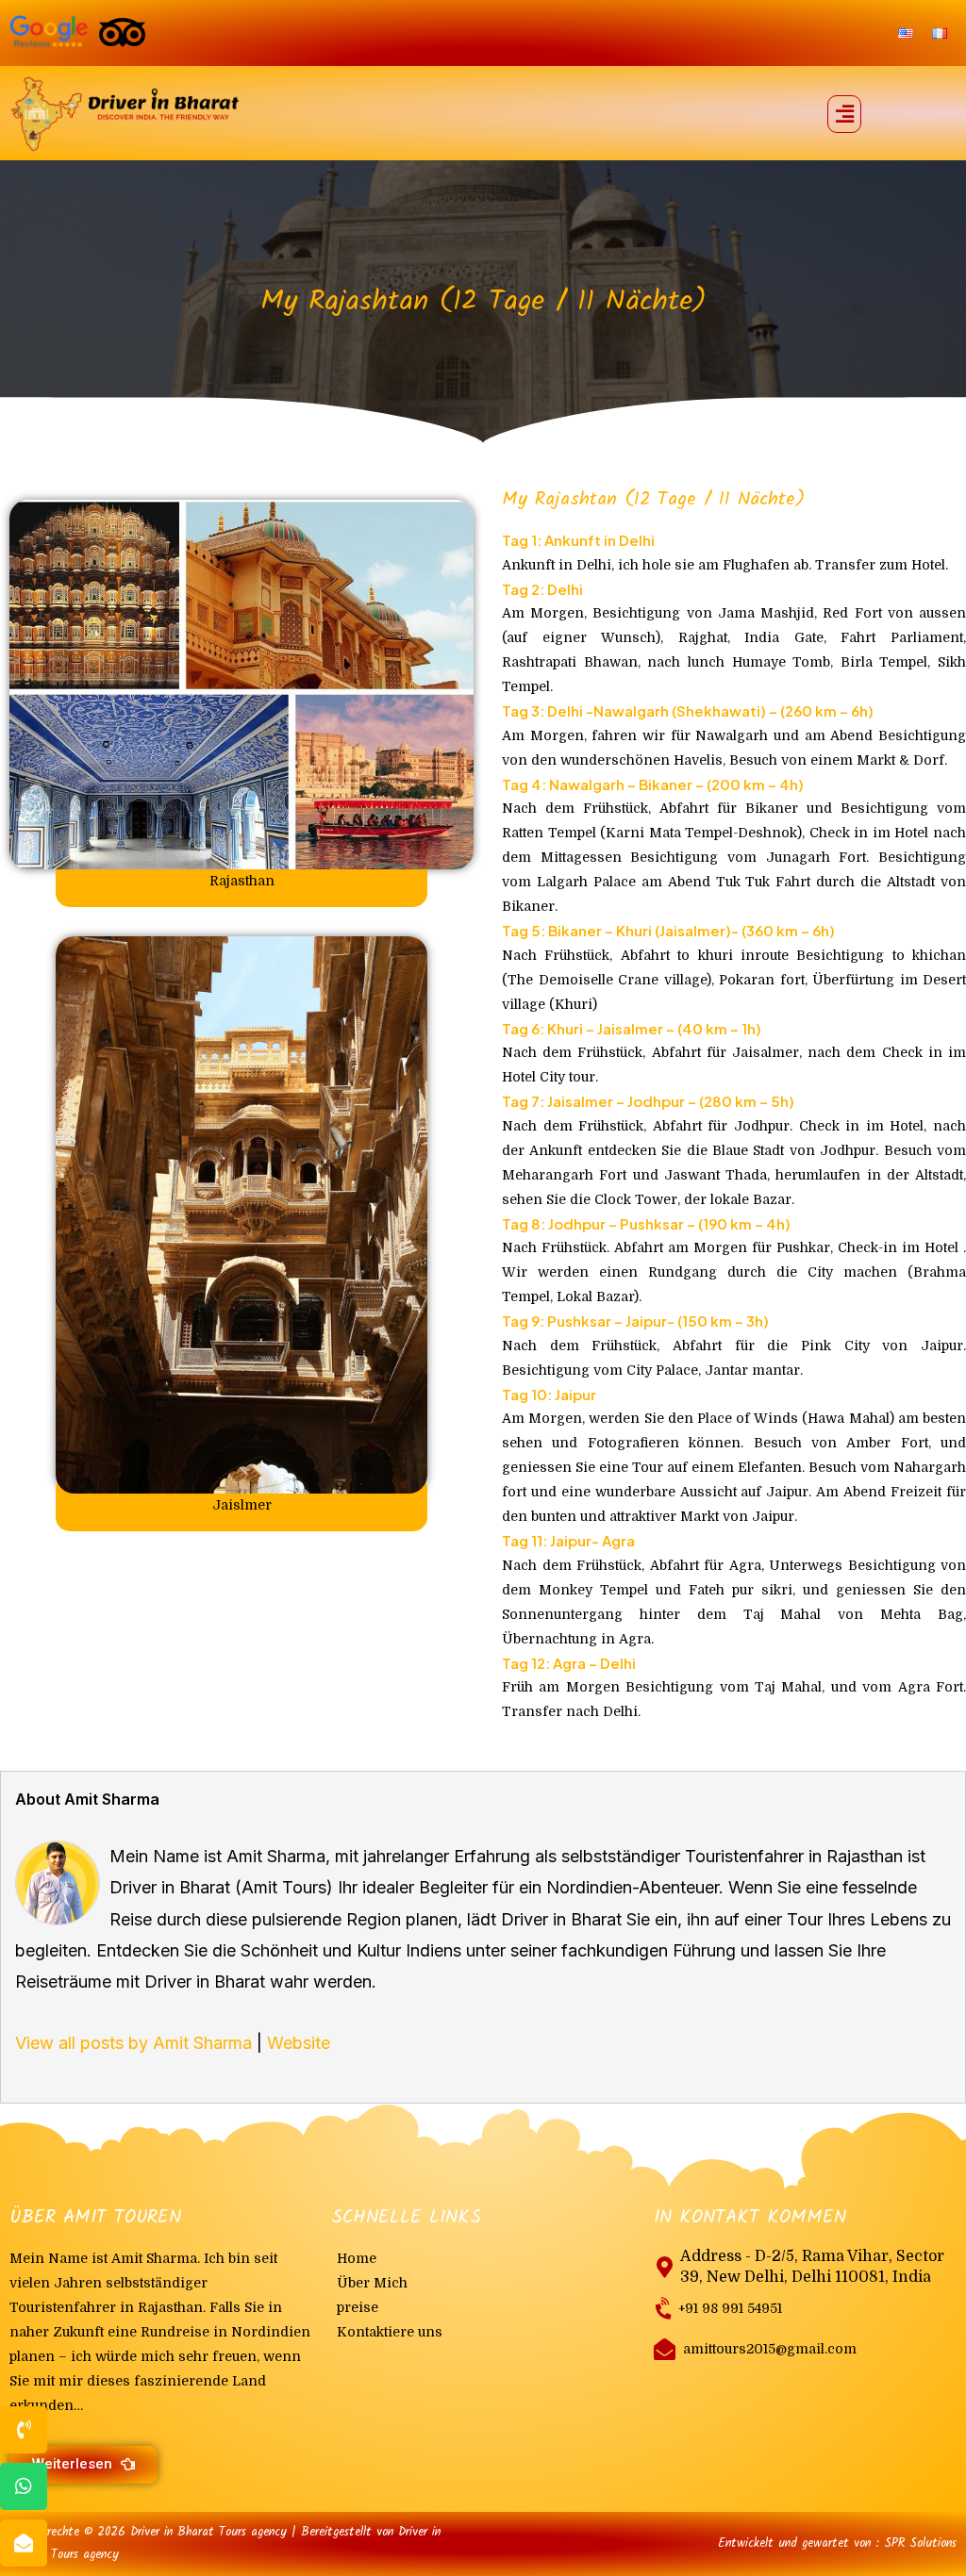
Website (299, 2043)
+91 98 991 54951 (730, 2308)
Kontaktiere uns (390, 2332)
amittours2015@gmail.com (770, 2349)
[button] (844, 114)
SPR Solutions (920, 2543)
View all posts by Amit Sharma (133, 2043)
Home (357, 2258)
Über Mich (372, 2283)
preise (358, 2307)
